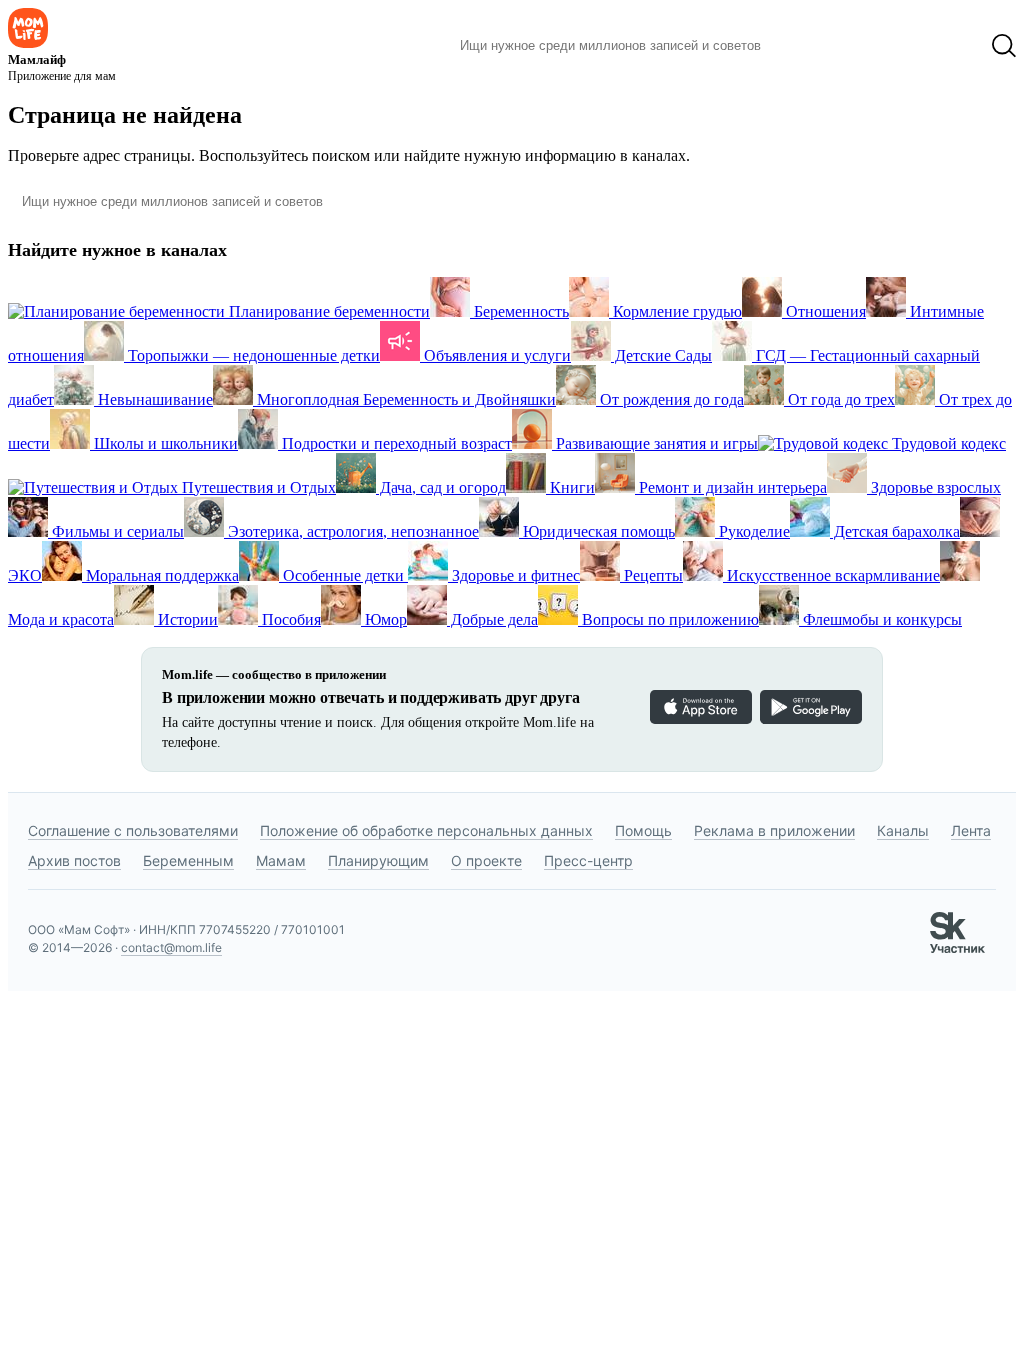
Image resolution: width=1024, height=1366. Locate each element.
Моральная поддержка (160, 575)
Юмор (384, 619)
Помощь (643, 830)
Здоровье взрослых (934, 487)
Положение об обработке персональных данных (426, 830)
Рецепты (651, 575)
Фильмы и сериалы (116, 531)
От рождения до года (670, 399)
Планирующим (378, 860)
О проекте (486, 860)
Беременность (519, 311)
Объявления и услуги (495, 355)
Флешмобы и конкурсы (880, 619)
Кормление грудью (675, 311)
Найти (806, 46)
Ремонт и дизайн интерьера (731, 487)
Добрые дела (492, 619)
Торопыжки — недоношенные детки (252, 355)
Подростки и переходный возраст (395, 443)
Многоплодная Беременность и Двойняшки (404, 399)
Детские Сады (661, 355)
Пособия (289, 619)
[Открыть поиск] (1004, 46)
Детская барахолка (895, 531)
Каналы (903, 830)
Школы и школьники (164, 443)
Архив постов (74, 860)
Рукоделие (752, 531)
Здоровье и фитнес (514, 575)
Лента (971, 830)
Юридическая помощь (597, 531)
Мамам (281, 860)
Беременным (188, 860)
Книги (570, 487)
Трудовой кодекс (947, 443)
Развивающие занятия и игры (655, 443)
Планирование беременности (327, 311)
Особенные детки (343, 575)
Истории (186, 619)
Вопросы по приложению (668, 619)
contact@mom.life (171, 947)
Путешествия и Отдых (257, 487)
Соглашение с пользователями (133, 830)
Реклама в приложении (774, 830)
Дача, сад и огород (441, 487)
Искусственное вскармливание (831, 575)
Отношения (824, 311)
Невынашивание (153, 399)
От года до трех (839, 399)
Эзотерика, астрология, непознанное (351, 531)
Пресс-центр (588, 860)
